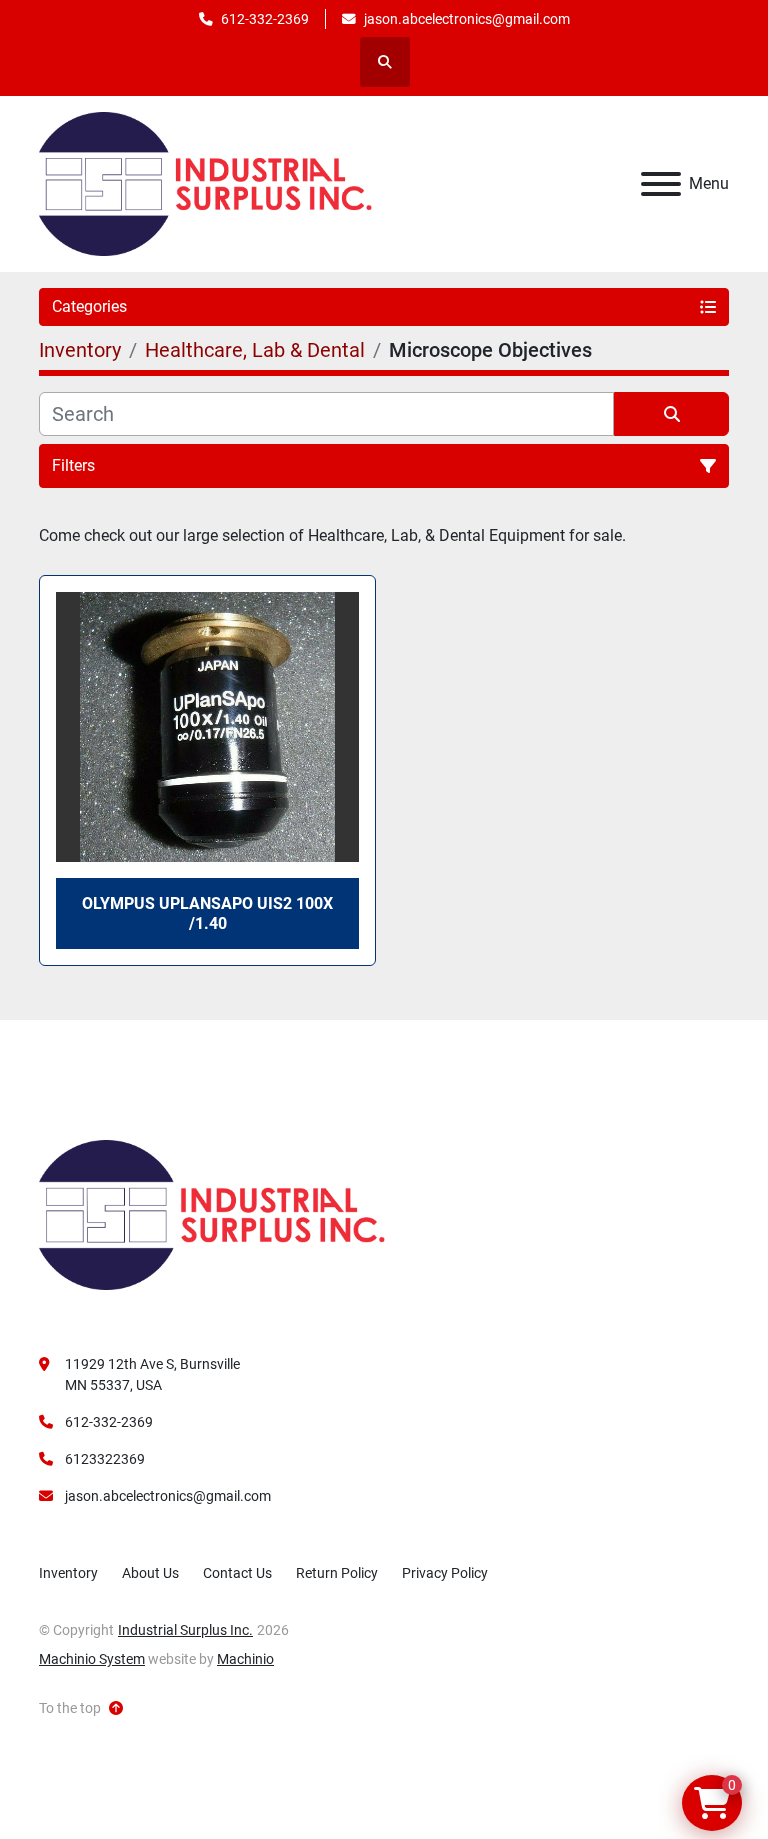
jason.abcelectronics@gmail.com (467, 19)
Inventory (68, 1573)
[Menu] (661, 184)
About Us (150, 1573)
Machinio (245, 1659)
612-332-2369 (265, 19)
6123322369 (105, 1459)
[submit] (671, 414)
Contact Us (237, 1573)
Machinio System (92, 1659)
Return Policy (337, 1573)
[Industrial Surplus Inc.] (212, 1214)
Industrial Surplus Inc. (185, 1630)
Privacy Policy (445, 1573)
